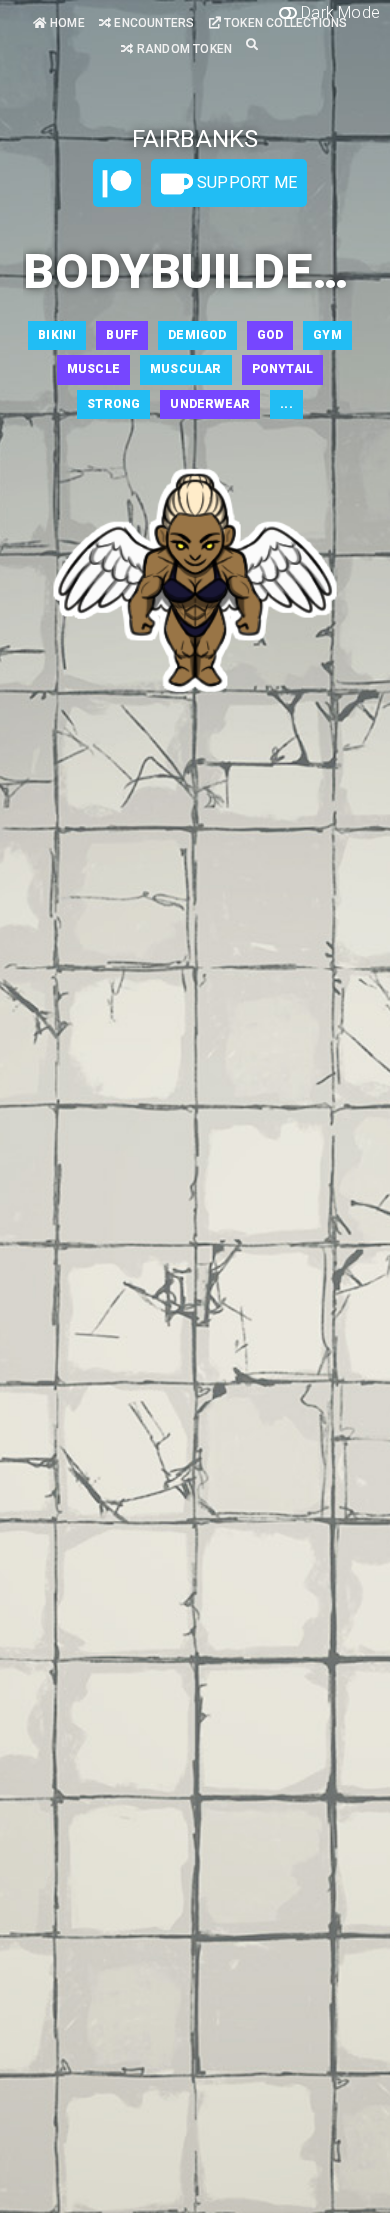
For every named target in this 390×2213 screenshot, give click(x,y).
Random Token (183, 49)
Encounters (152, 23)
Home (66, 23)
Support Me (245, 182)
